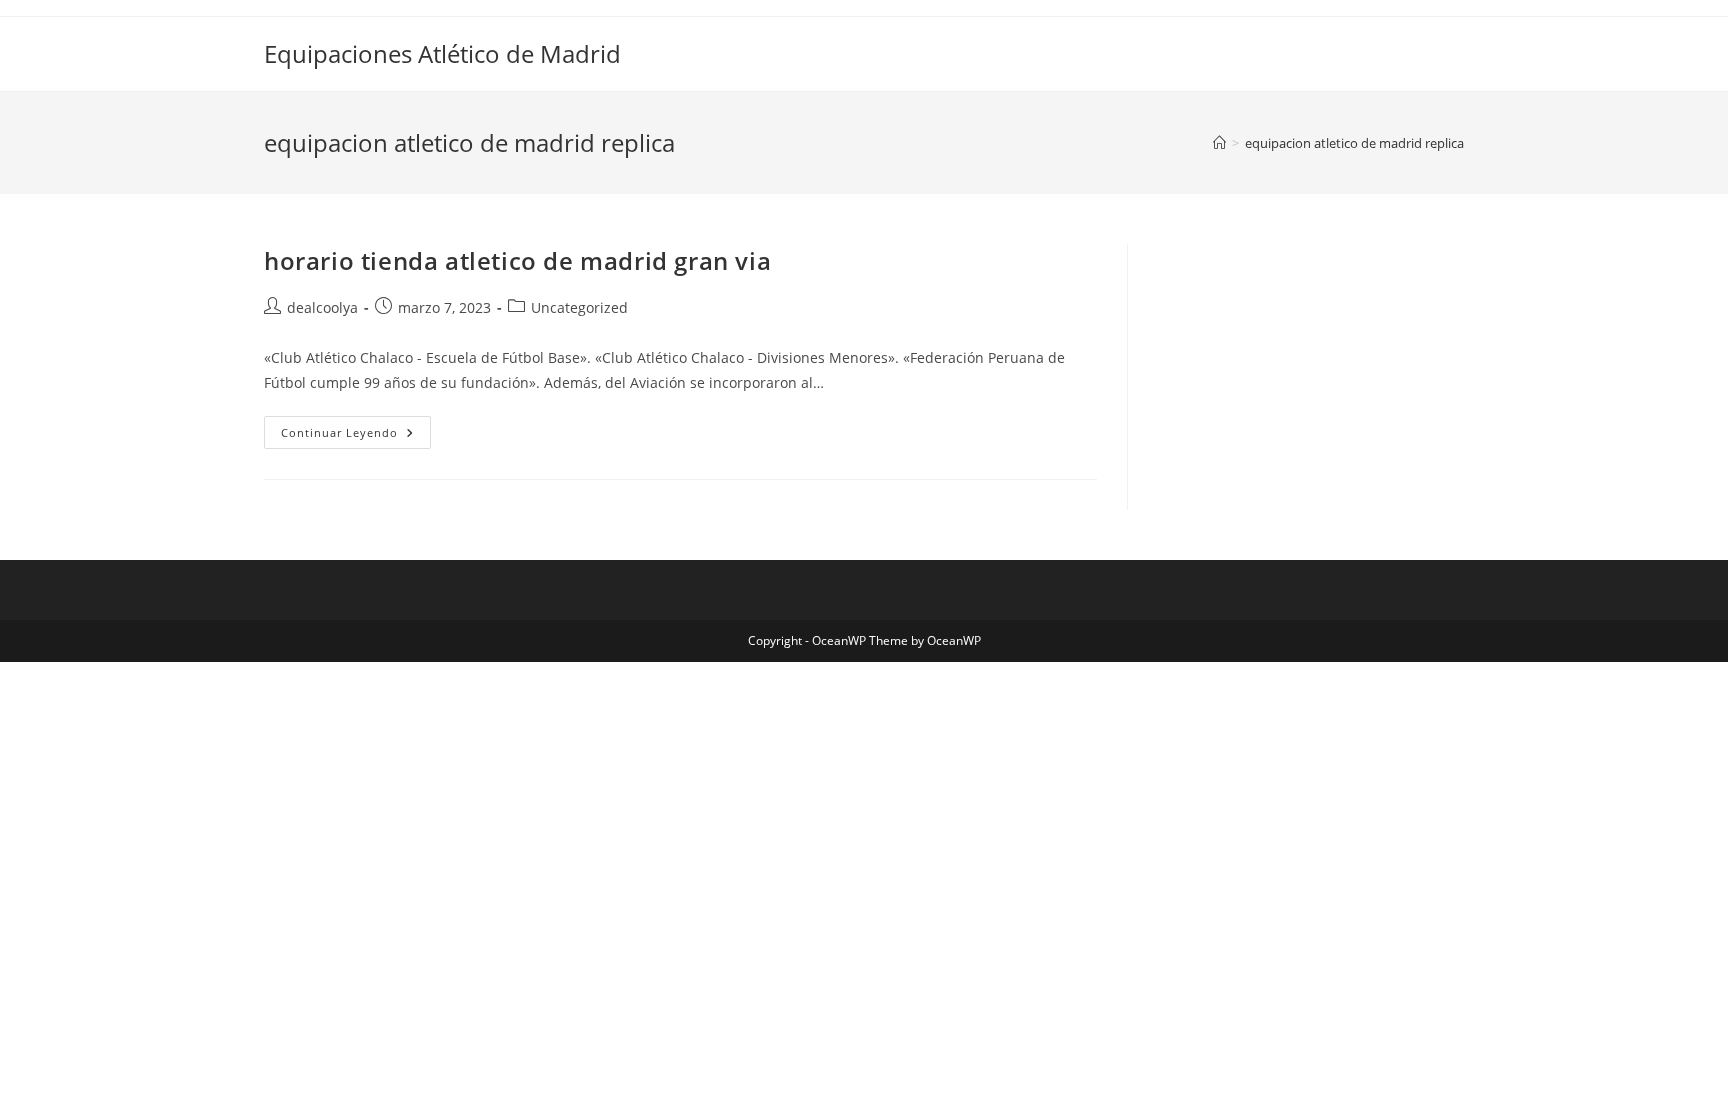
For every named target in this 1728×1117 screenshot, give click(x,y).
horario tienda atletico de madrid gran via (517, 260)
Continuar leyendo (356, 436)
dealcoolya (322, 307)
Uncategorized (579, 307)
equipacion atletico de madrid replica (1354, 143)
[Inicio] (1219, 143)
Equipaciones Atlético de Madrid (442, 53)
